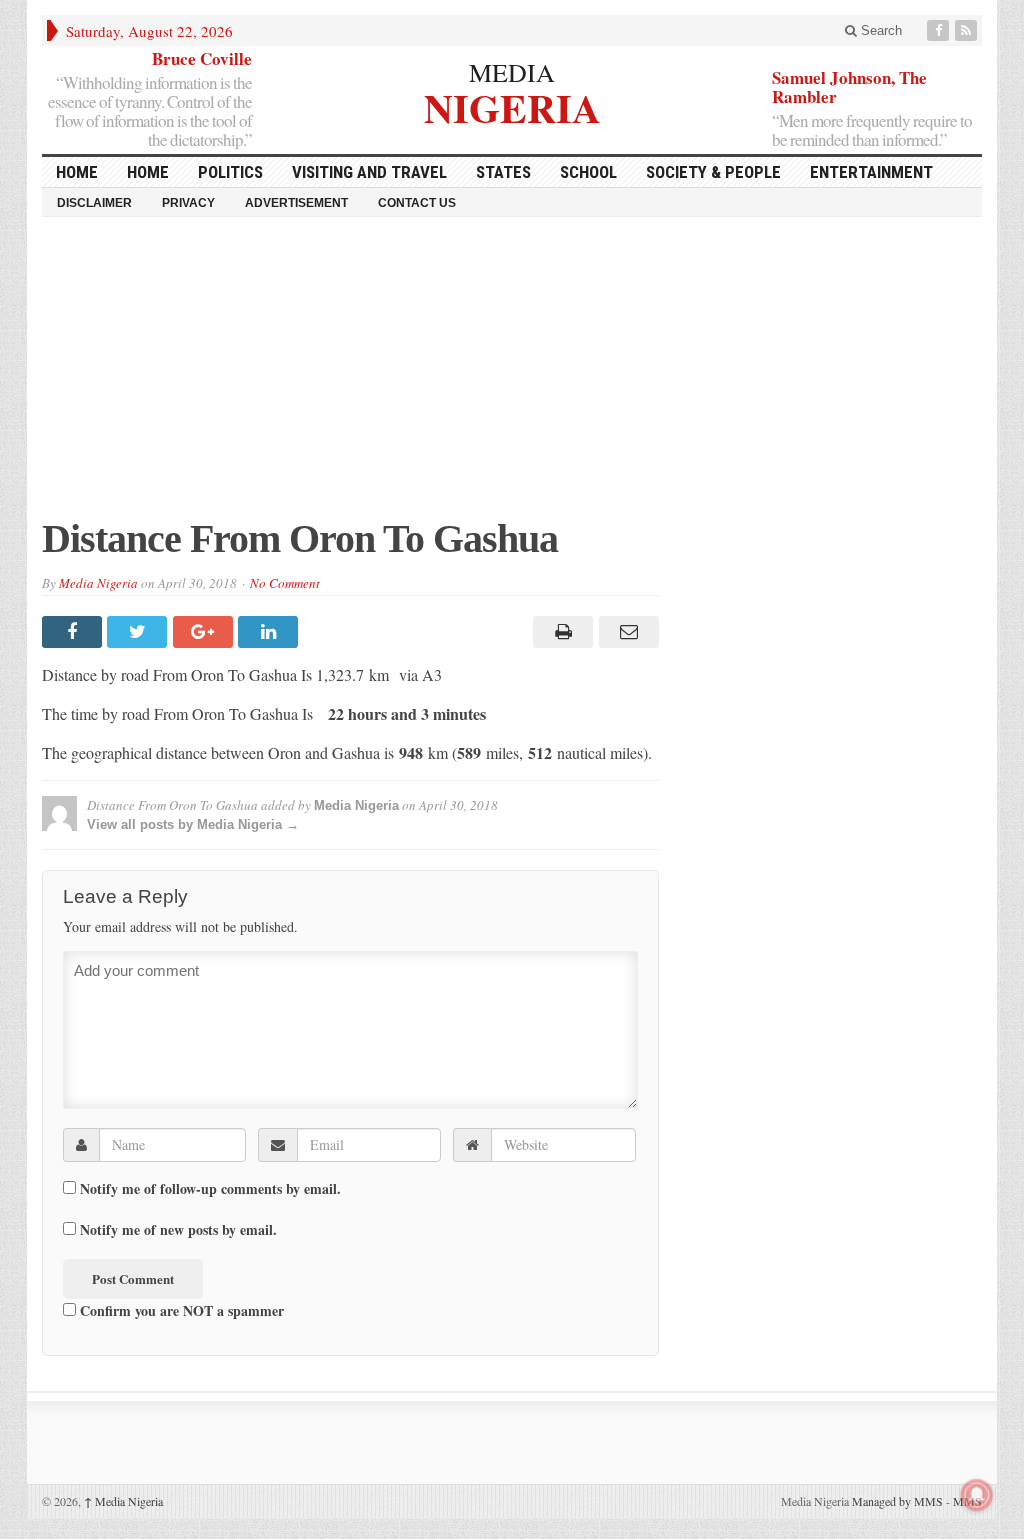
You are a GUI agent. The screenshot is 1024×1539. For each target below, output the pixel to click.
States (503, 172)
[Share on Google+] (205, 632)
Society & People (713, 172)
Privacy (188, 203)
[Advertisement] (512, 377)
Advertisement (296, 203)
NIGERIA (512, 105)
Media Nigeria (98, 583)
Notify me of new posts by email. (178, 1230)
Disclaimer (94, 203)
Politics (230, 172)
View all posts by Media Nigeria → (193, 824)
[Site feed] (968, 30)
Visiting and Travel (369, 172)
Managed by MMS (897, 1501)
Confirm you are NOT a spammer (180, 1310)
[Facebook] (940, 30)
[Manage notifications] (977, 1495)
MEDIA (512, 72)
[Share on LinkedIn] (270, 632)
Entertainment (871, 172)
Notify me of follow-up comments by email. (210, 1189)
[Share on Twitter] (139, 632)
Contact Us (417, 203)
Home (148, 172)
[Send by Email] (625, 632)
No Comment (285, 583)
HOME (77, 172)
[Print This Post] (560, 632)
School (588, 172)
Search (879, 30)
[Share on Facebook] (74, 632)
